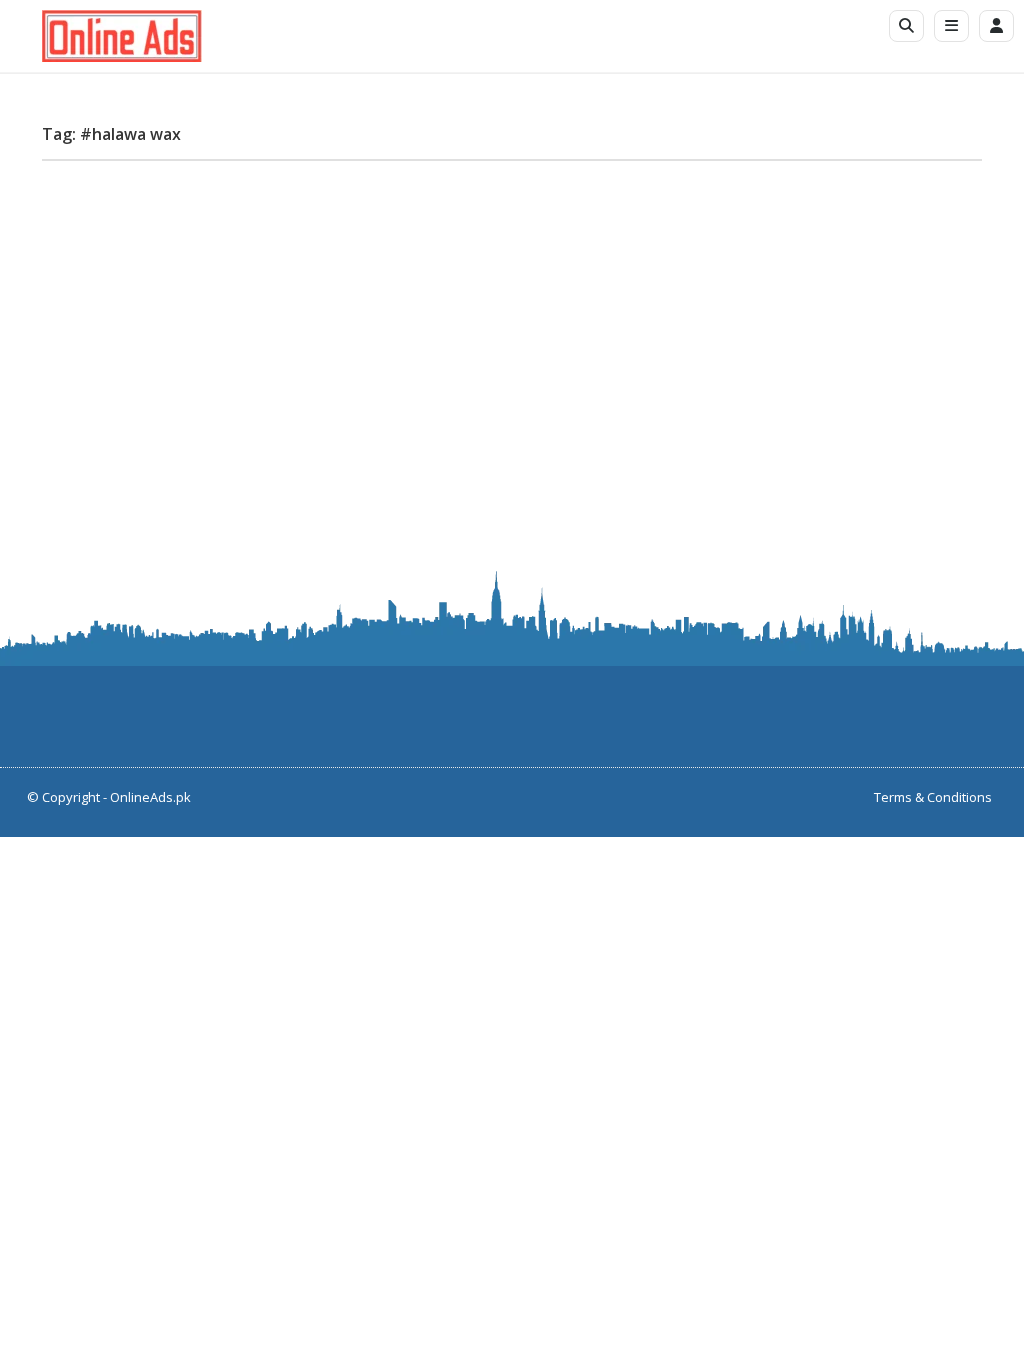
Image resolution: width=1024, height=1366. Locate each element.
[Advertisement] (512, 316)
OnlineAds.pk (150, 797)
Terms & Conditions (933, 797)
